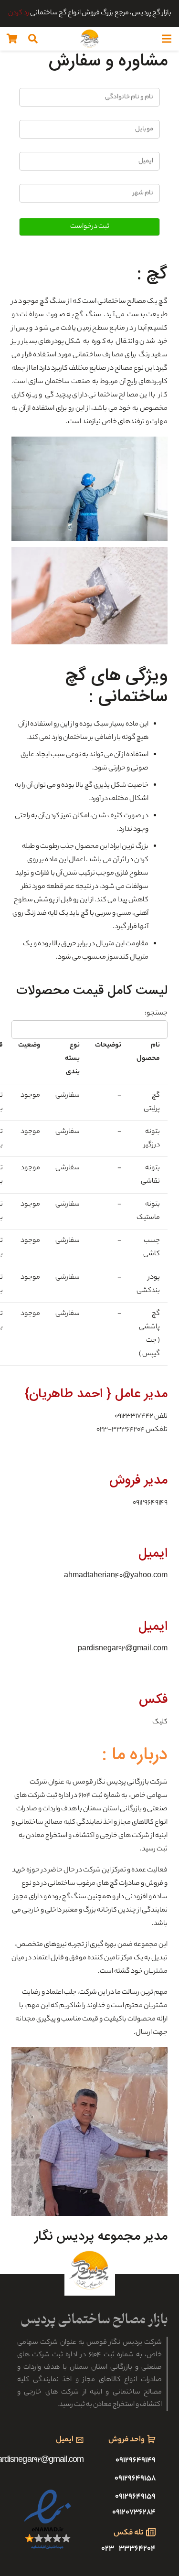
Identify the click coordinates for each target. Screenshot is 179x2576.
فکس (153, 1700)
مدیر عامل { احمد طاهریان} (96, 1394)
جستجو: (156, 1014)
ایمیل (153, 1554)
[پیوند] (90, 39)
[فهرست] (167, 39)
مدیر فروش (138, 1480)
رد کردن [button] (19, 13)
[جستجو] (33, 39)
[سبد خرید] (12, 39)
